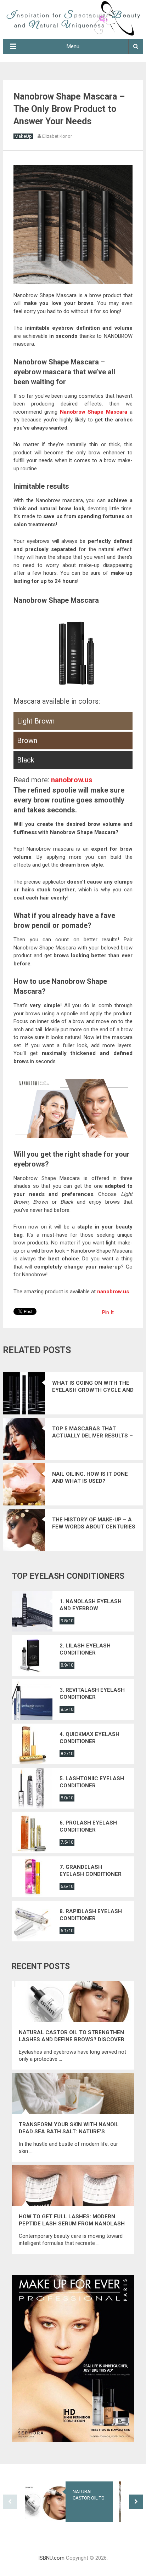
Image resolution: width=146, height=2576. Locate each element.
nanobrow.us (72, 780)
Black (26, 760)
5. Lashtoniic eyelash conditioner (92, 1782)
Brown (27, 741)
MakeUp (23, 136)
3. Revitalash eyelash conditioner (92, 1693)
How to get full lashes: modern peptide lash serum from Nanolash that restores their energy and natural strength (72, 2220)
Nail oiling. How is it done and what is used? (90, 1477)
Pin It (108, 1312)
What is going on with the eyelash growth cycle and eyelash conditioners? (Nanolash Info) (93, 1387)
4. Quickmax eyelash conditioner (89, 1738)
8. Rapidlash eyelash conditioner (91, 1915)
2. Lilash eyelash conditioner (85, 1649)
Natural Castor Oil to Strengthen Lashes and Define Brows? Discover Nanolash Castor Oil (72, 2036)
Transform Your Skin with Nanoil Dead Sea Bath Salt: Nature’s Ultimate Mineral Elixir (69, 2128)
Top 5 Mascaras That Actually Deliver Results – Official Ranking (92, 1432)
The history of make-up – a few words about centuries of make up (94, 1523)
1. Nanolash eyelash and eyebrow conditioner (91, 1605)
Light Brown (36, 721)
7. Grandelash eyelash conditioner (91, 1871)
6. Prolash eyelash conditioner (88, 1826)
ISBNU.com (51, 2558)
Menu (73, 46)
